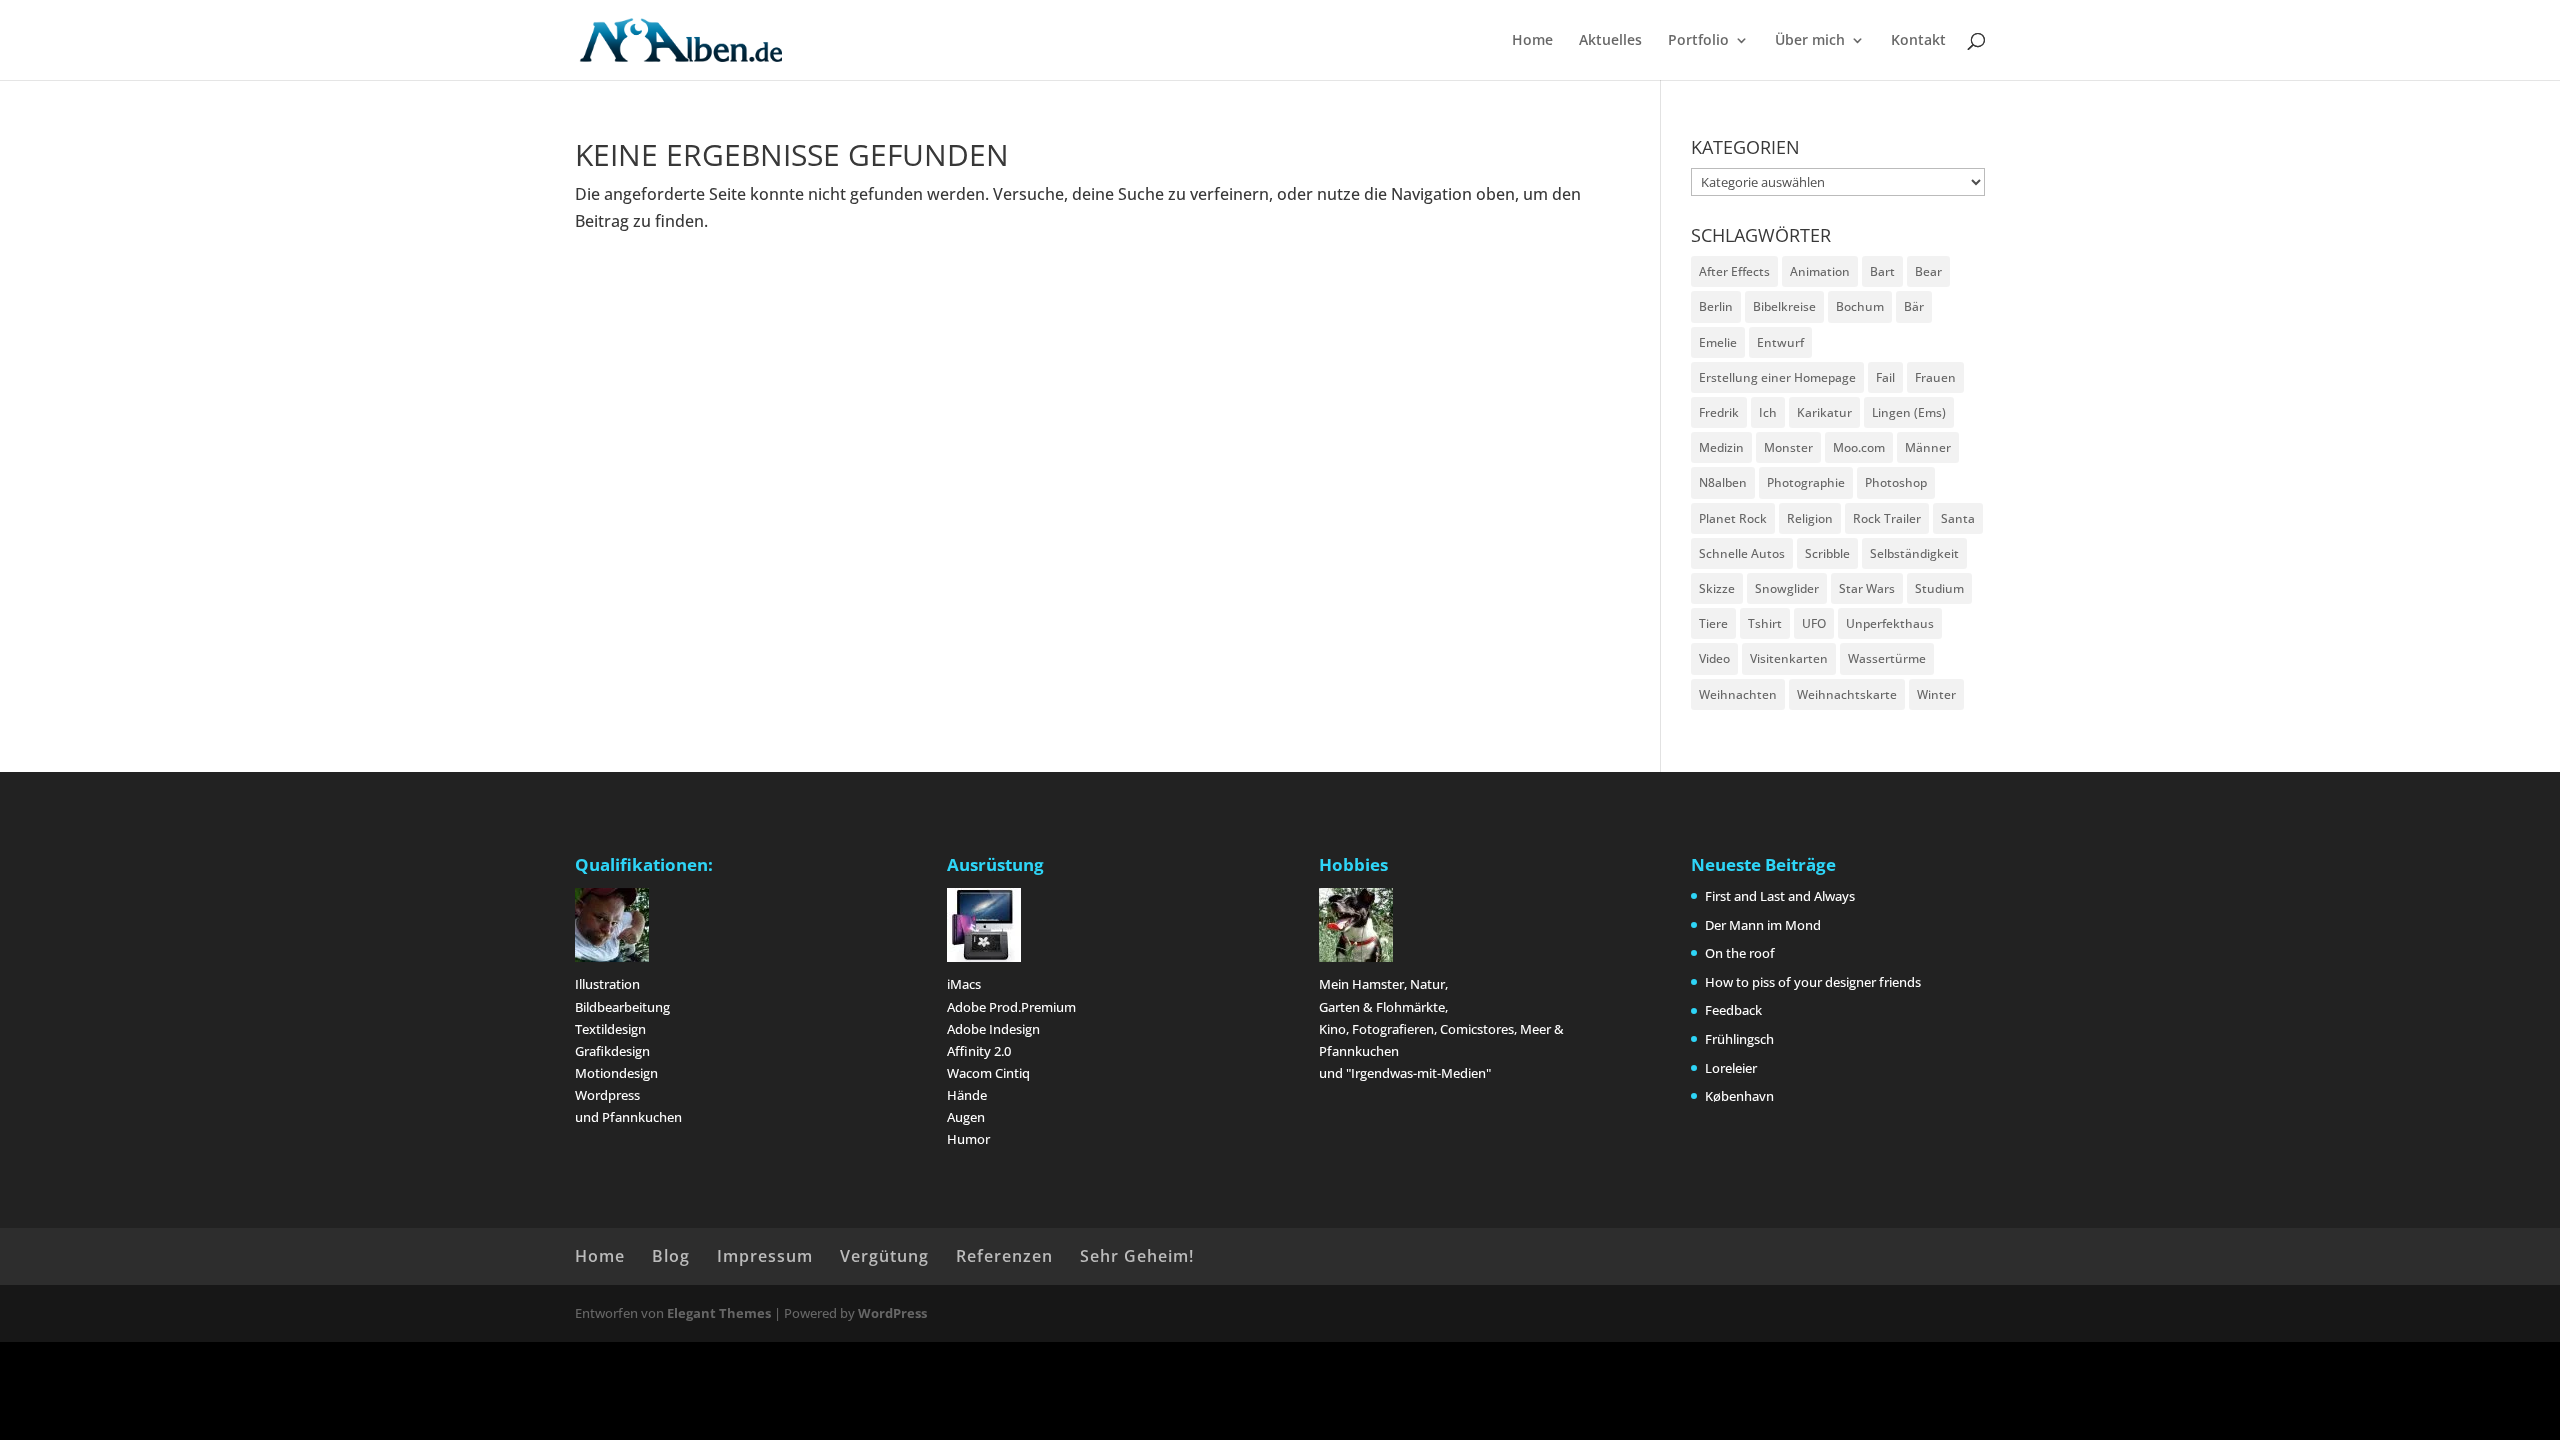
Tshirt (1765, 623)
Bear (1928, 271)
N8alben (1723, 482)
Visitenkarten (1789, 658)
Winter (1936, 694)
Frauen (1935, 377)
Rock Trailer (1887, 518)
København (1739, 1096)
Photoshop (1896, 482)
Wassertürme (1887, 658)
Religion (1810, 518)
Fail (1885, 377)
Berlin (1716, 306)
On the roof (1740, 953)
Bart (1882, 271)
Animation (1820, 271)
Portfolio (1698, 41)
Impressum (765, 1256)
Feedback (1733, 1010)
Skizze (1717, 588)
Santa (1958, 518)
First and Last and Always (1780, 896)
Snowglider (1787, 588)
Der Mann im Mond (1763, 925)
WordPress (892, 1313)
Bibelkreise (1784, 306)
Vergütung (884, 1256)
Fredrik (1719, 412)
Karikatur (1824, 412)
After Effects (1734, 271)
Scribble (1827, 553)
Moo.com (1859, 447)
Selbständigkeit (1914, 553)
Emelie (1718, 342)
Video (1714, 658)
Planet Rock (1733, 518)
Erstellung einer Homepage (1777, 377)
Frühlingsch (1739, 1039)
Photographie (1806, 482)
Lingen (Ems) (1909, 412)
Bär (1914, 306)
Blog (671, 1256)
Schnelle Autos (1742, 553)
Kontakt (1918, 41)
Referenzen (1004, 1256)
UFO (1814, 623)
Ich (1768, 412)
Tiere (1713, 623)
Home (1532, 41)
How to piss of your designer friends (1813, 982)
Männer (1928, 447)
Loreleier (1731, 1068)
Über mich (1810, 41)
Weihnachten (1738, 694)
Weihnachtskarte (1847, 694)
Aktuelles (1610, 41)
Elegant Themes (719, 1313)
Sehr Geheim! (1137, 1256)
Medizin (1721, 447)
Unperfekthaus (1890, 623)
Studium (1939, 588)
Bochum (1860, 306)
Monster (1788, 447)
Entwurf (1780, 342)
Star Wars (1867, 588)
